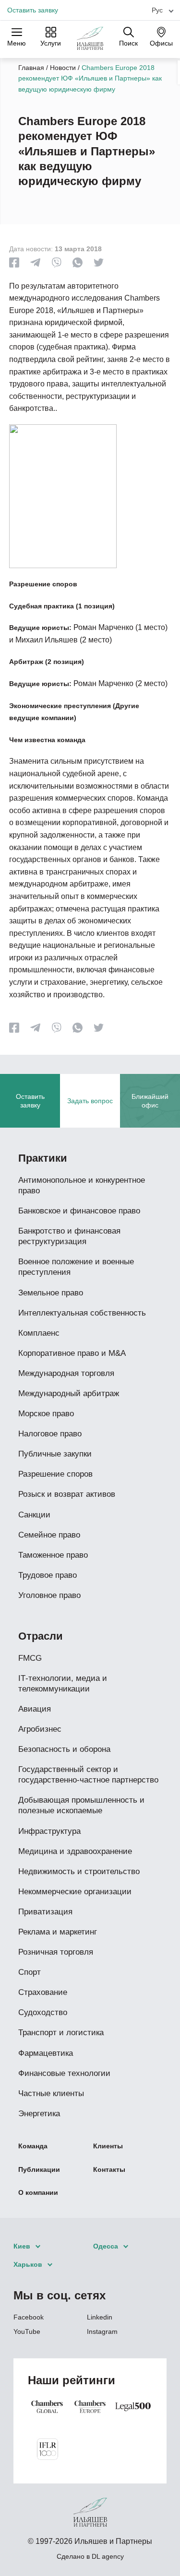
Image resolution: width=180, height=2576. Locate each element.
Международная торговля (66, 1373)
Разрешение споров (55, 1474)
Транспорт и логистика (61, 2033)
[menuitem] (159, 10)
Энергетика (39, 2114)
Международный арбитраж (69, 1393)
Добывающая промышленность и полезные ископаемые (81, 1805)
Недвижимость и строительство (79, 1871)
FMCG (30, 1658)
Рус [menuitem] (157, 10)
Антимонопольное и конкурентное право (82, 1185)
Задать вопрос (90, 1101)
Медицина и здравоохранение (75, 1851)
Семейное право (49, 1535)
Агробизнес (40, 1729)
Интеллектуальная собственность (82, 1313)
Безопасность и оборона (64, 1749)
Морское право (46, 1414)
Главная (31, 68)
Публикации (39, 2169)
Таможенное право (53, 1555)
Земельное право (51, 1293)
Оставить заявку (33, 10)
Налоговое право (50, 1434)
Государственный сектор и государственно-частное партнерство (88, 1775)
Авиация (35, 1709)
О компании (38, 2192)
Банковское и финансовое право (79, 1211)
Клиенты (108, 2146)
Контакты (109, 2169)
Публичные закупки (55, 1454)
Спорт (30, 1972)
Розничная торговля (56, 1952)
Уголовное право (49, 1595)
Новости (63, 68)
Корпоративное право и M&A (72, 1353)
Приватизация (45, 1912)
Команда (33, 2146)
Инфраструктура (49, 1831)
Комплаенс (39, 1333)
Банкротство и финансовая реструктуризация (69, 1236)
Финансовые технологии (64, 2073)
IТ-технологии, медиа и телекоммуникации (63, 1684)
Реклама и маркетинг (58, 1932)
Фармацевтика (46, 2053)
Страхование (43, 1992)
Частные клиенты (51, 2093)
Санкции (34, 1515)
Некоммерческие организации (75, 1892)
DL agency (108, 2556)
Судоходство (43, 2012)
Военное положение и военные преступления (76, 1267)
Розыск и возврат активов (67, 1494)
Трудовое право (48, 1575)
